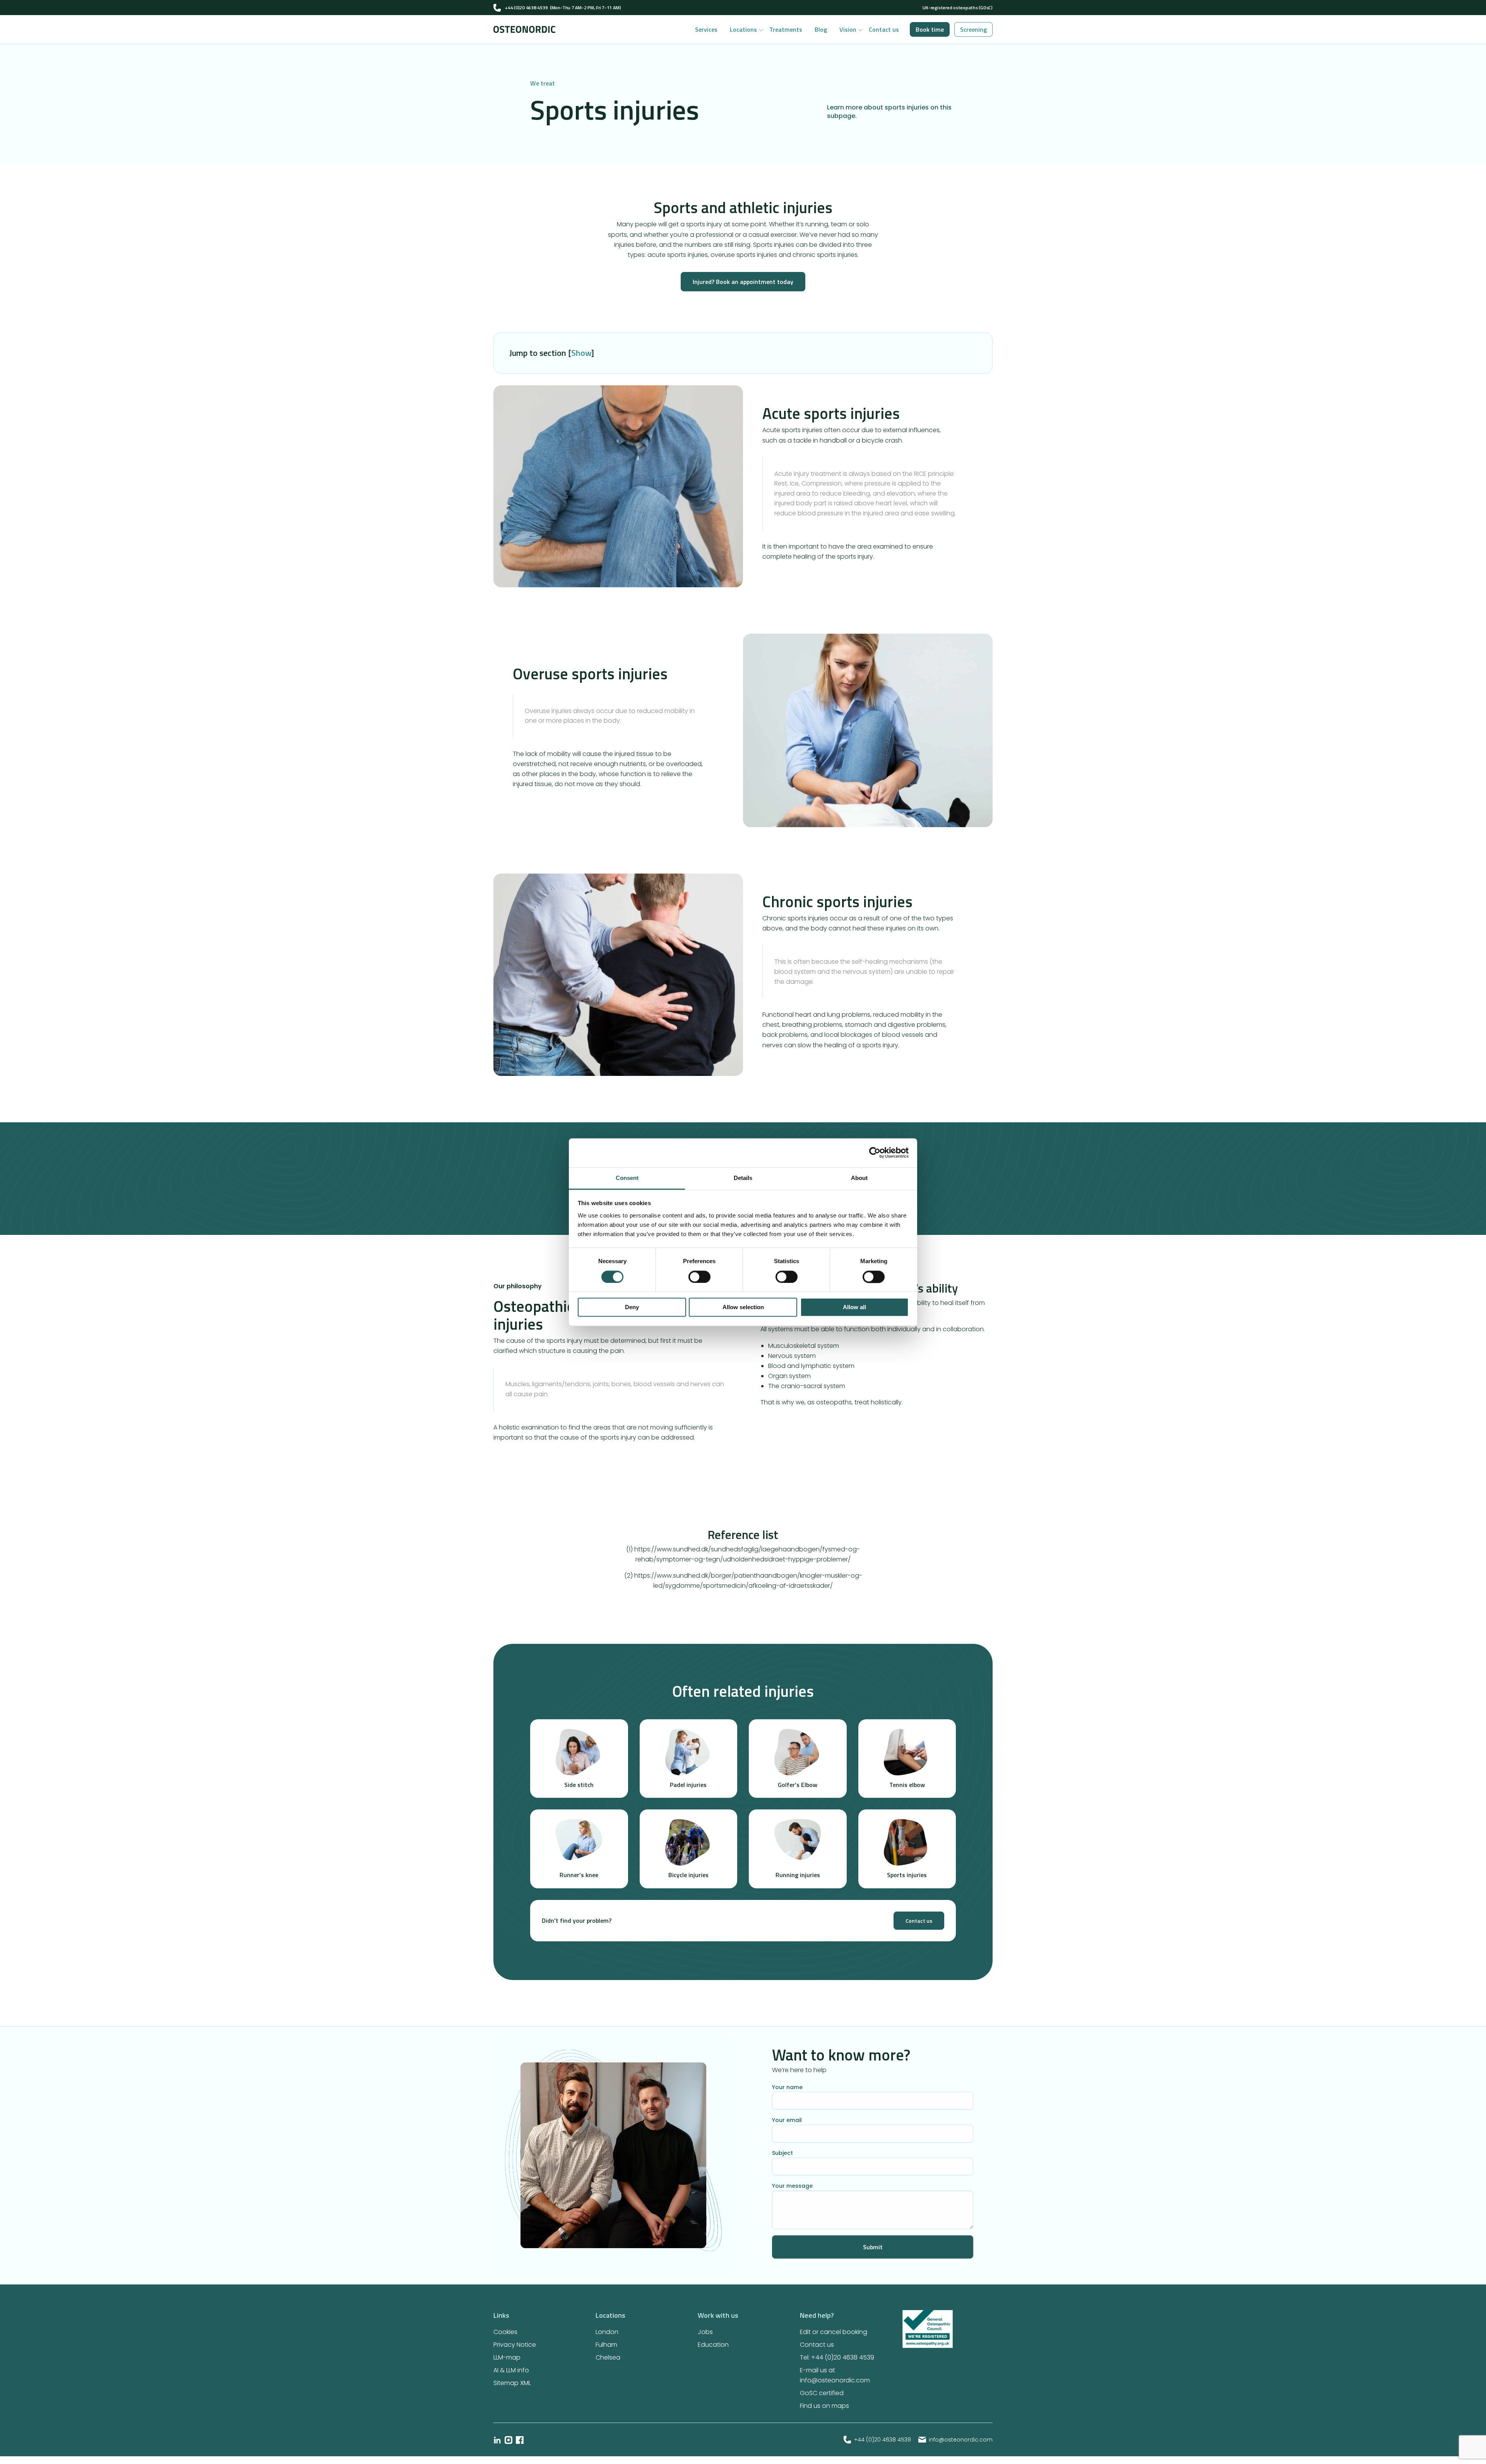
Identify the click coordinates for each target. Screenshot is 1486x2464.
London (607, 2332)
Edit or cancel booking (834, 2332)
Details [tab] (743, 1178)
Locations (743, 29)
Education (713, 2345)
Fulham (606, 2345)
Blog (821, 29)
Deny (632, 1307)
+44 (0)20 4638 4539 (526, 8)
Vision (848, 29)
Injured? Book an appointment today (743, 282)
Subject (782, 2153)
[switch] (699, 1277)
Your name (787, 2087)
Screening (973, 29)
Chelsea (608, 2357)
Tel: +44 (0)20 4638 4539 (837, 2357)
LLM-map (507, 2357)
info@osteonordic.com (961, 2440)
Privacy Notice (515, 2345)
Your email (787, 2120)
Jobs (705, 2332)
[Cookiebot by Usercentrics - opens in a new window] (875, 1152)
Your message (792, 2186)
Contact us (884, 29)
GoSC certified (822, 2393)
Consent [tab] (627, 1178)
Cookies (505, 2332)
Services (706, 29)
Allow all (854, 1307)
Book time (930, 29)
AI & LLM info (511, 2370)
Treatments (786, 29)
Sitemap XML (512, 2383)
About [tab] (859, 1178)
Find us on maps (824, 2406)
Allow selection (743, 1307)
